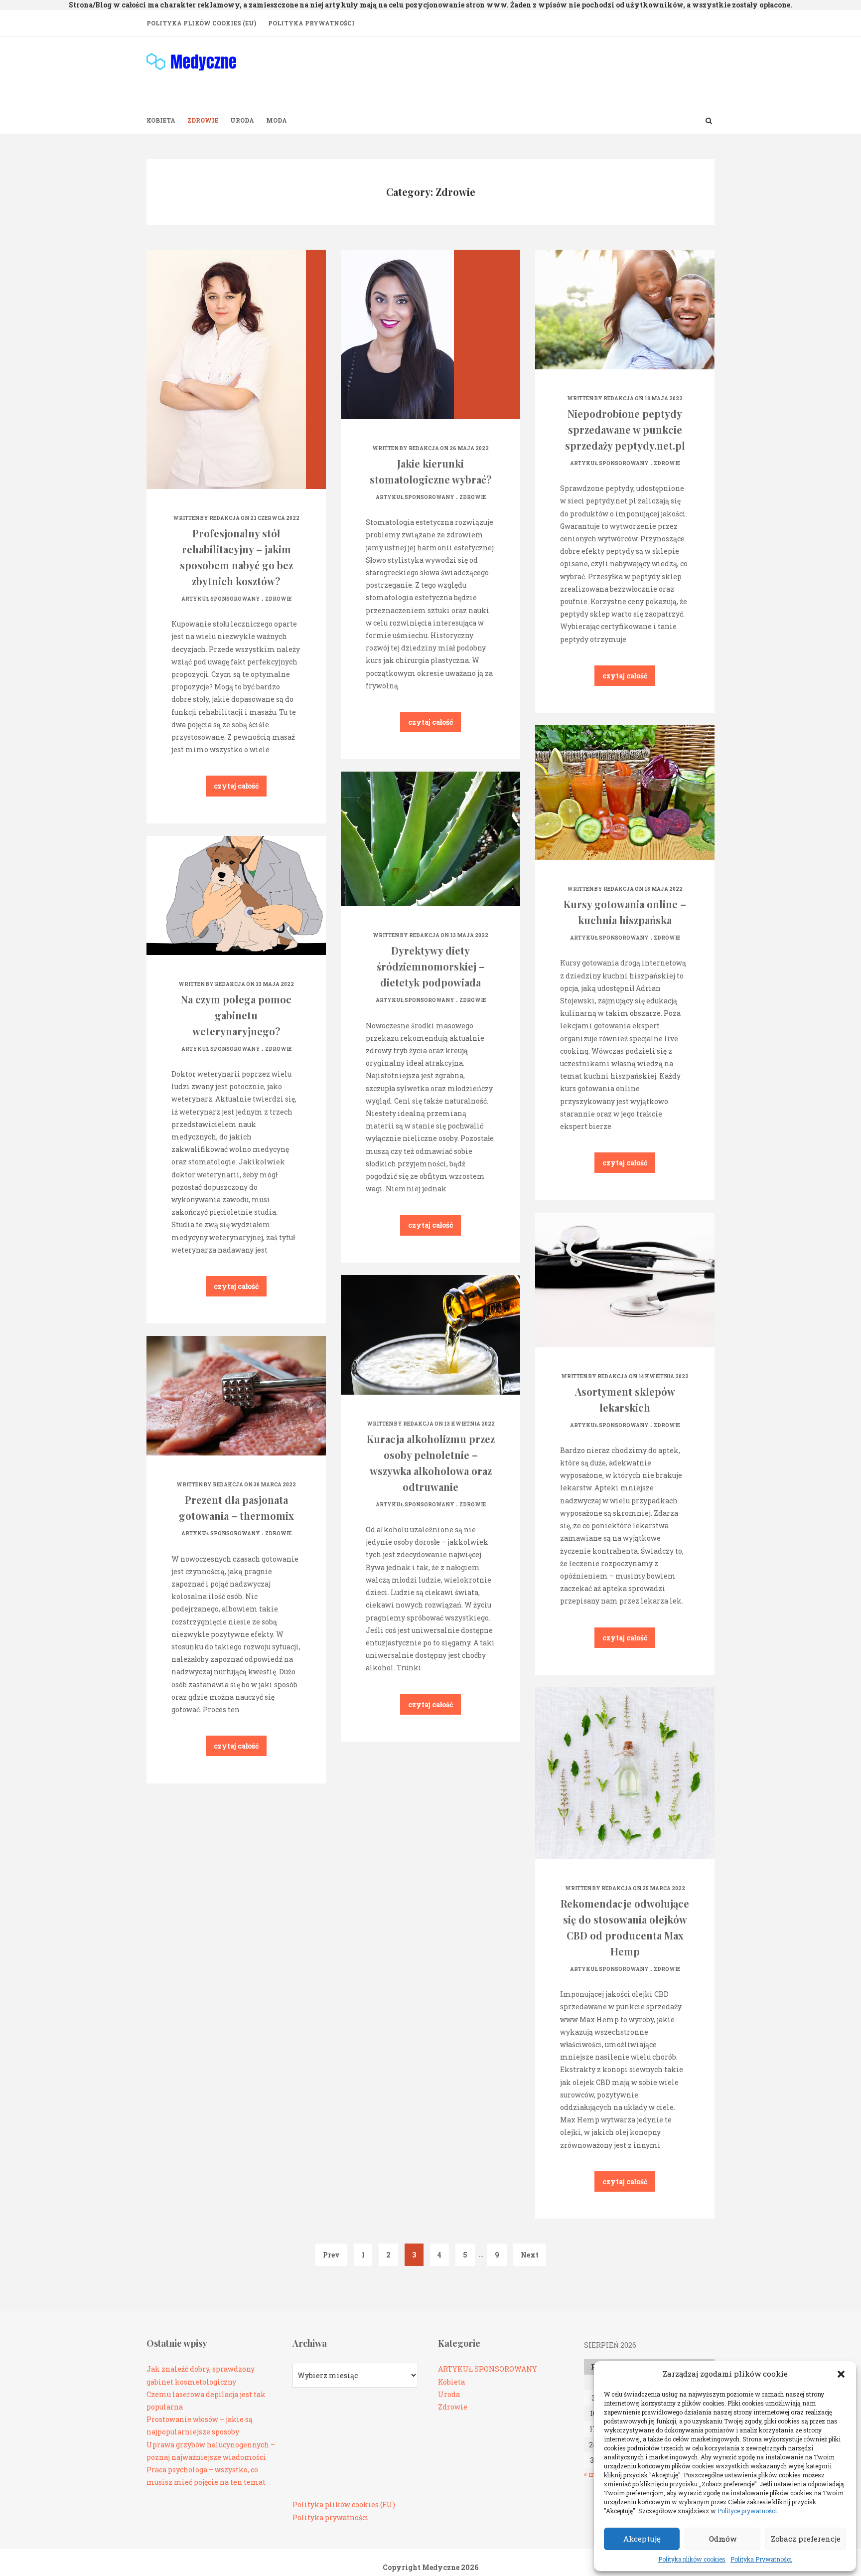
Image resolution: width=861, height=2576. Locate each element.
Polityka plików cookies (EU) (201, 23)
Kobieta (161, 120)
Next (530, 2255)
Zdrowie (203, 120)
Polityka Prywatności (761, 2559)
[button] (841, 2374)
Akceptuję (642, 2539)
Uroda (242, 120)
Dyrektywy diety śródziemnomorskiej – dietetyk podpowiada (431, 966)
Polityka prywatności (331, 2517)
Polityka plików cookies (692, 2559)
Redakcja (224, 518)
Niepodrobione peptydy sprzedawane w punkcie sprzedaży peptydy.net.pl (625, 429)
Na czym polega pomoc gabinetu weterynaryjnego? (236, 1015)
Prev (331, 2255)
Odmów (723, 2539)
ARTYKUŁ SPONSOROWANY (221, 599)
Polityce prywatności (747, 2511)
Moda (277, 120)
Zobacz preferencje (806, 2539)
